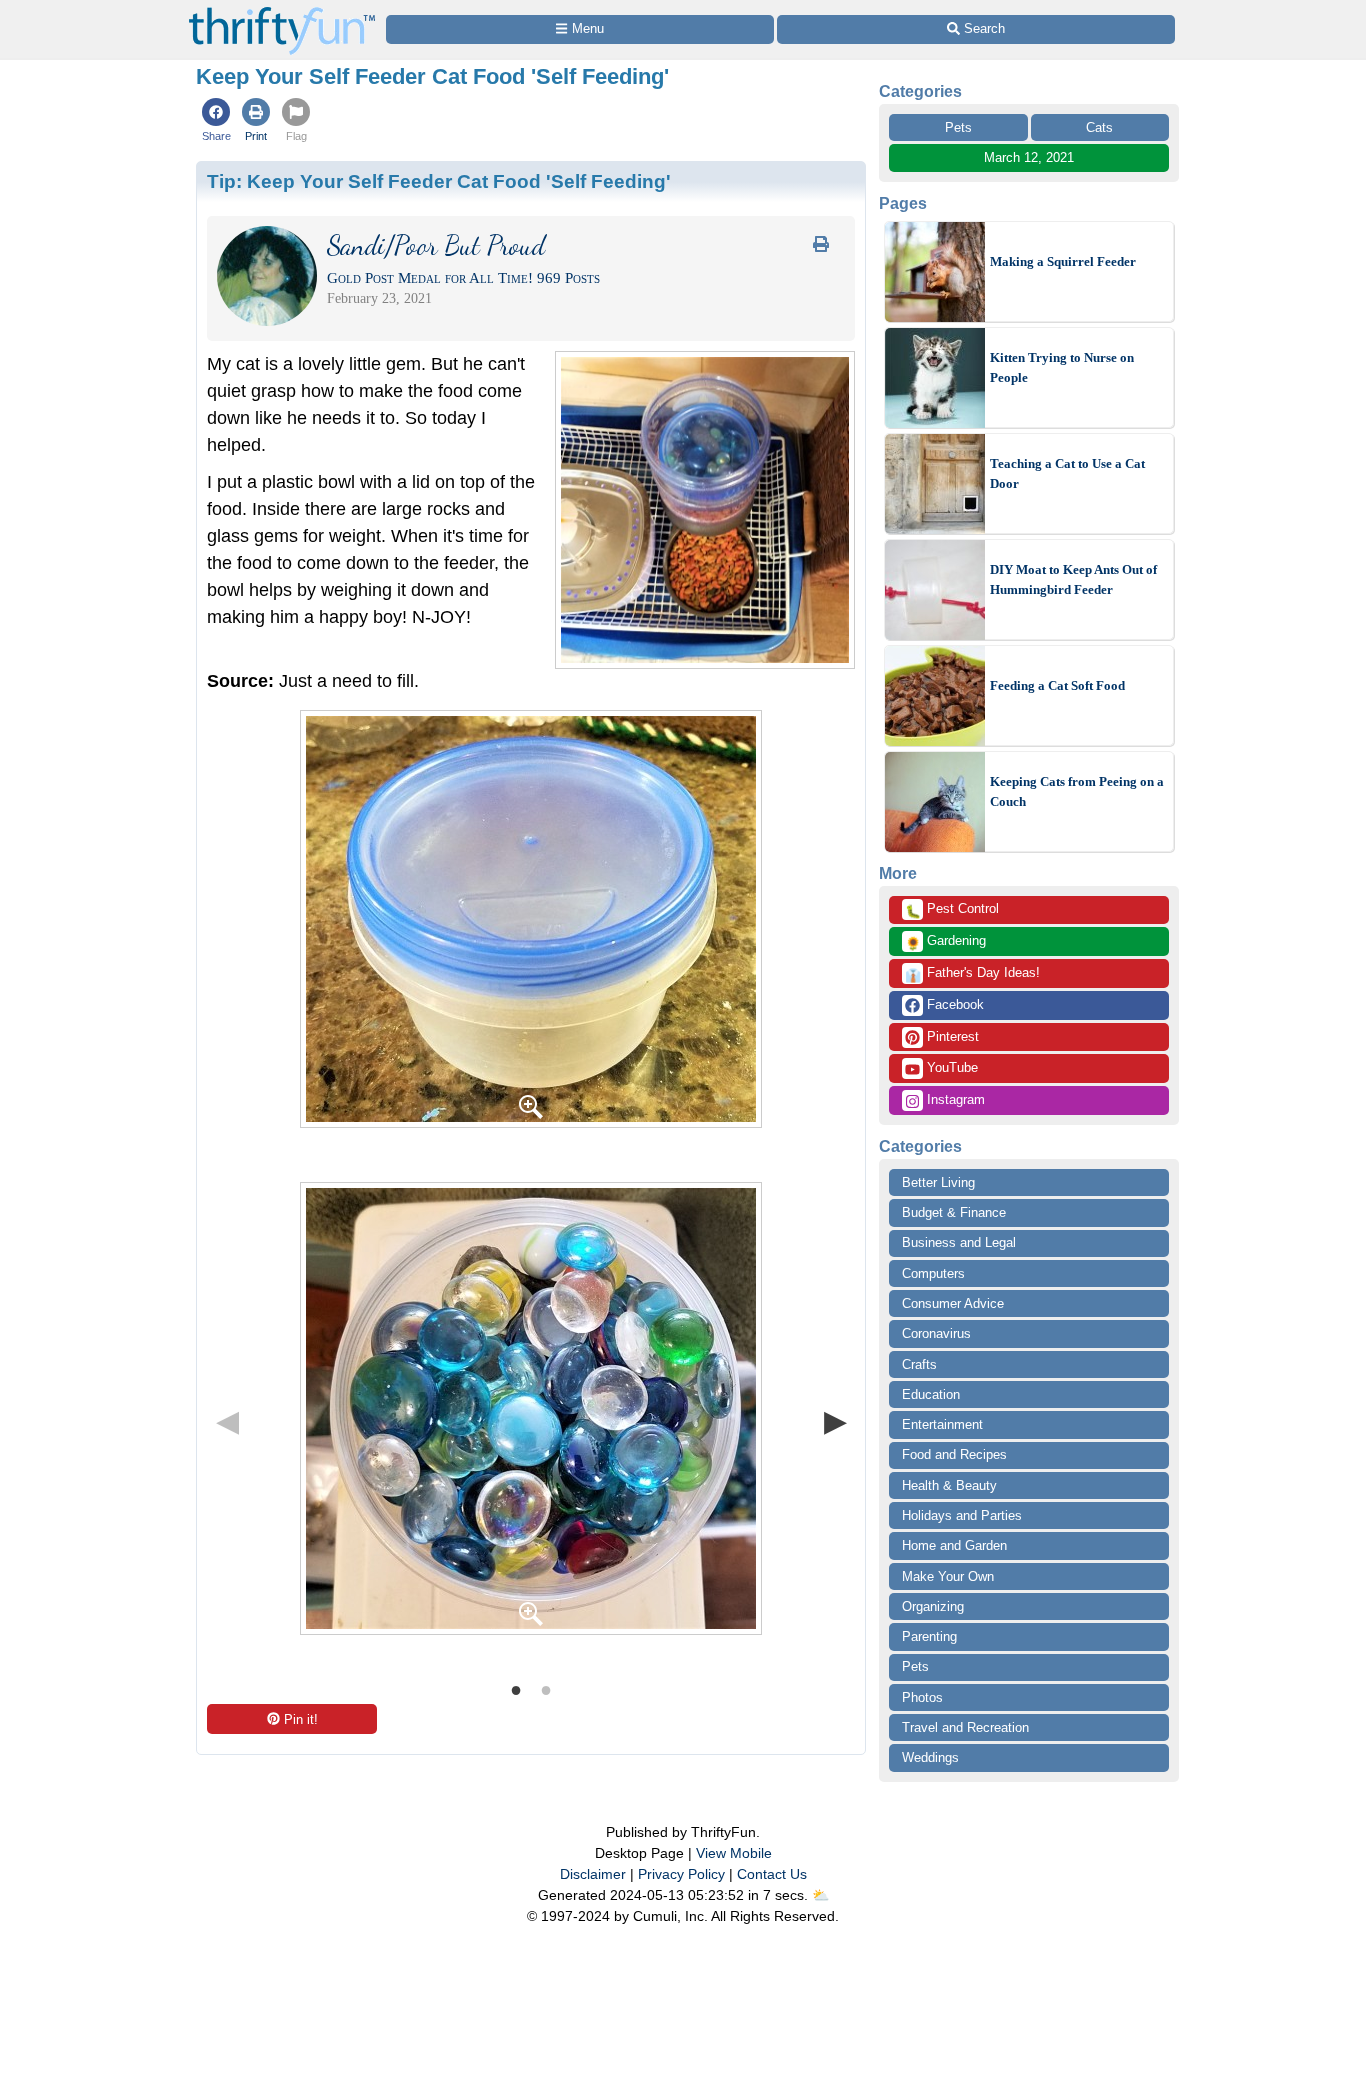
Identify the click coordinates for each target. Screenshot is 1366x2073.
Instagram (954, 1099)
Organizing (933, 1606)
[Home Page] (282, 11)
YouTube (950, 1067)
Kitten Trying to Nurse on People (1062, 367)
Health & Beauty (949, 1485)
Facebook (953, 1004)
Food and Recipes (954, 1454)
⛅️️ (820, 1895)
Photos (922, 1697)
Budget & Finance (954, 1212)
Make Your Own (948, 1576)
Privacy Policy (681, 1874)
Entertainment (942, 1424)
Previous (227, 1421)
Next (835, 1421)
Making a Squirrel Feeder (1063, 261)
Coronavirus (936, 1333)
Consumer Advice (953, 1303)
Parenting (929, 1636)
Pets (958, 127)
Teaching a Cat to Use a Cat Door (1067, 473)
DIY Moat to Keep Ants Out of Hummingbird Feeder (1073, 579)
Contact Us (772, 1874)
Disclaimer (593, 1874)
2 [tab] (546, 1689)
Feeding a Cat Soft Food (1057, 685)
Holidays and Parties (962, 1515)
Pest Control (952, 910)
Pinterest (951, 1036)
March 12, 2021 (1029, 157)
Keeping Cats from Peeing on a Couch (1077, 791)
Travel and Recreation (965, 1727)
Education (931, 1394)
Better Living (938, 1182)
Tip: (439, 181)
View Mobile (734, 1853)
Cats (1099, 127)
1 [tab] (516, 1689)
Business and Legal (959, 1242)
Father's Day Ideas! (972, 974)
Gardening (945, 942)
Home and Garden (954, 1545)
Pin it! (301, 1719)
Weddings (930, 1757)
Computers (933, 1273)
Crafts (919, 1364)
